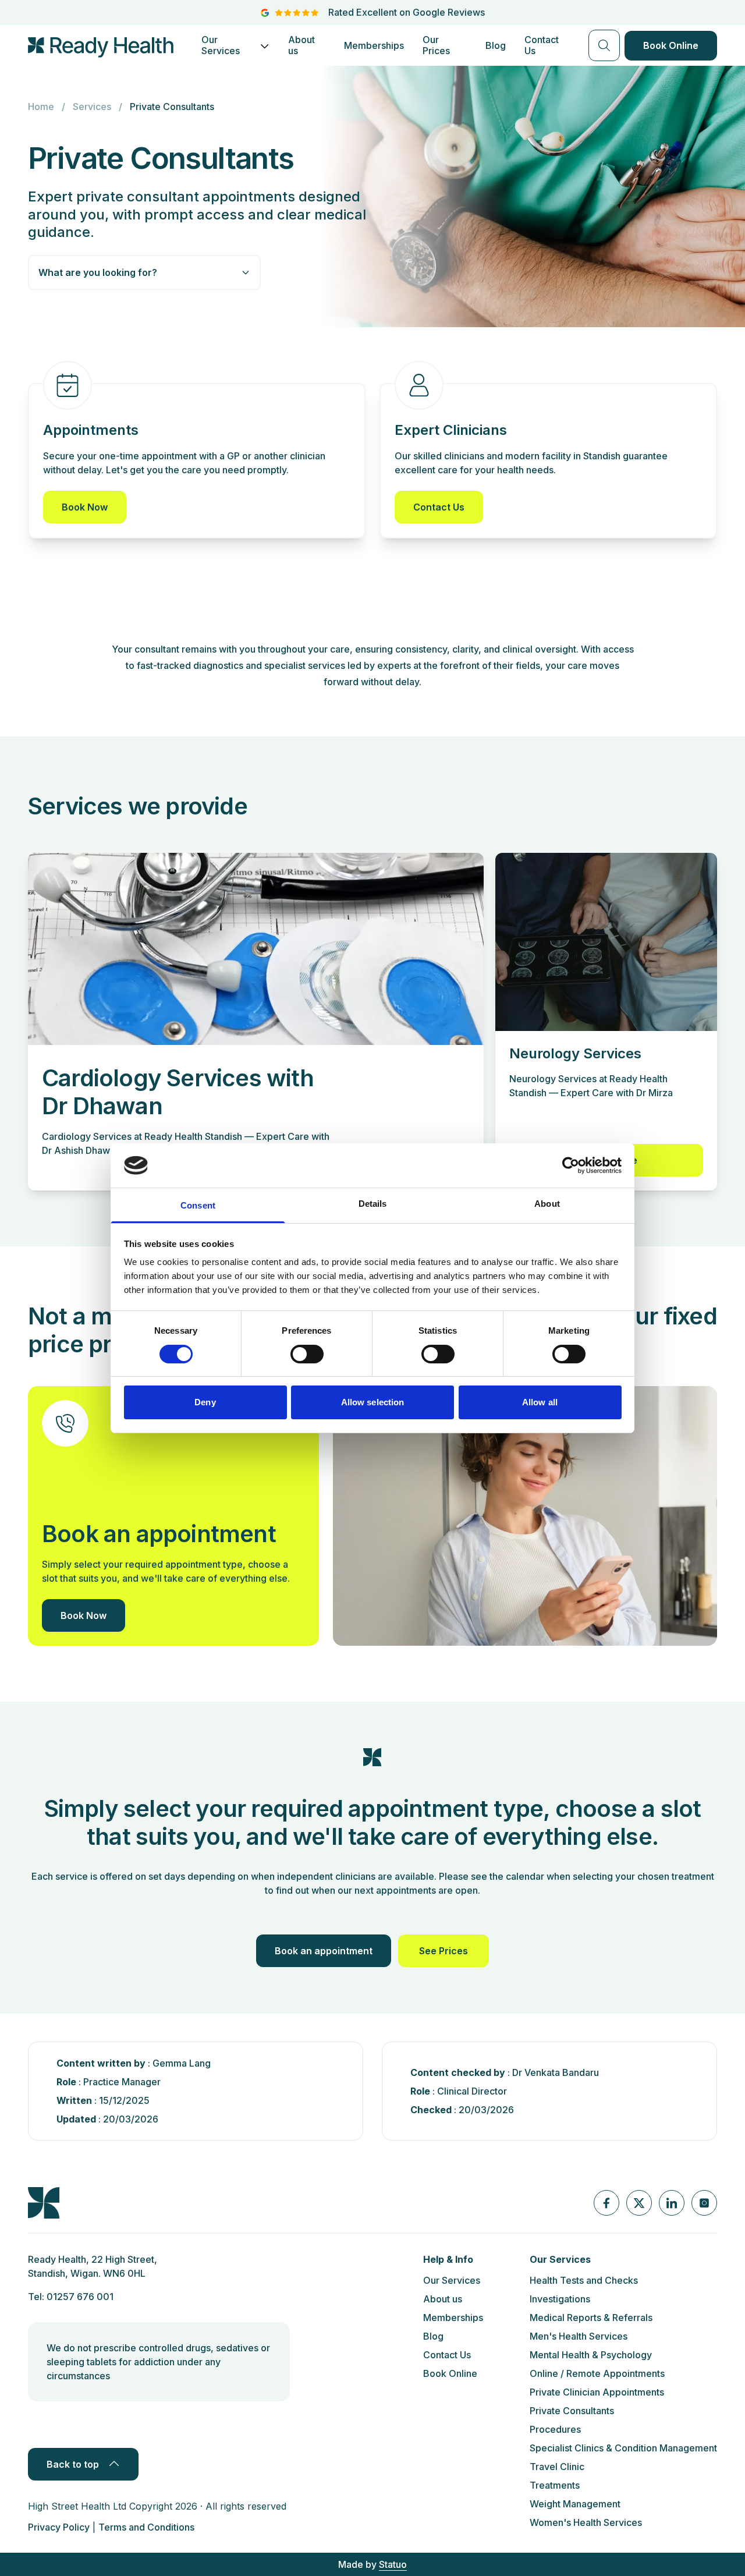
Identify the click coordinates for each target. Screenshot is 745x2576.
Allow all (540, 1402)
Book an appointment (324, 1951)
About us (301, 45)
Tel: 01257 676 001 (71, 2297)
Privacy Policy (59, 2527)
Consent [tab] (198, 1205)
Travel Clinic (557, 2467)
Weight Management (575, 2504)
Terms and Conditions (146, 2527)
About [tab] (547, 1204)
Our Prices (436, 45)
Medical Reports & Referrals (591, 2318)
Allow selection (373, 1402)
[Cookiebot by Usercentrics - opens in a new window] (571, 1165)
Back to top (73, 2464)
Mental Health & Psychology (591, 2355)
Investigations (560, 2299)
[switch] (307, 1354)
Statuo (393, 2564)
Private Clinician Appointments (597, 2392)
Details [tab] (373, 1204)
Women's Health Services (586, 2522)
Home (41, 107)
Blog (496, 45)
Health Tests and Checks (584, 2280)
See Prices (444, 1951)
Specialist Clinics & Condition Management (623, 2448)
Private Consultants (572, 2411)
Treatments (555, 2485)
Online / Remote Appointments (597, 2373)
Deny (205, 1402)
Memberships (374, 45)
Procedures (555, 2429)
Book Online (671, 45)
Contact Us (542, 45)
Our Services (221, 45)
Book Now (85, 507)
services (92, 107)
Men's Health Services (579, 2336)
